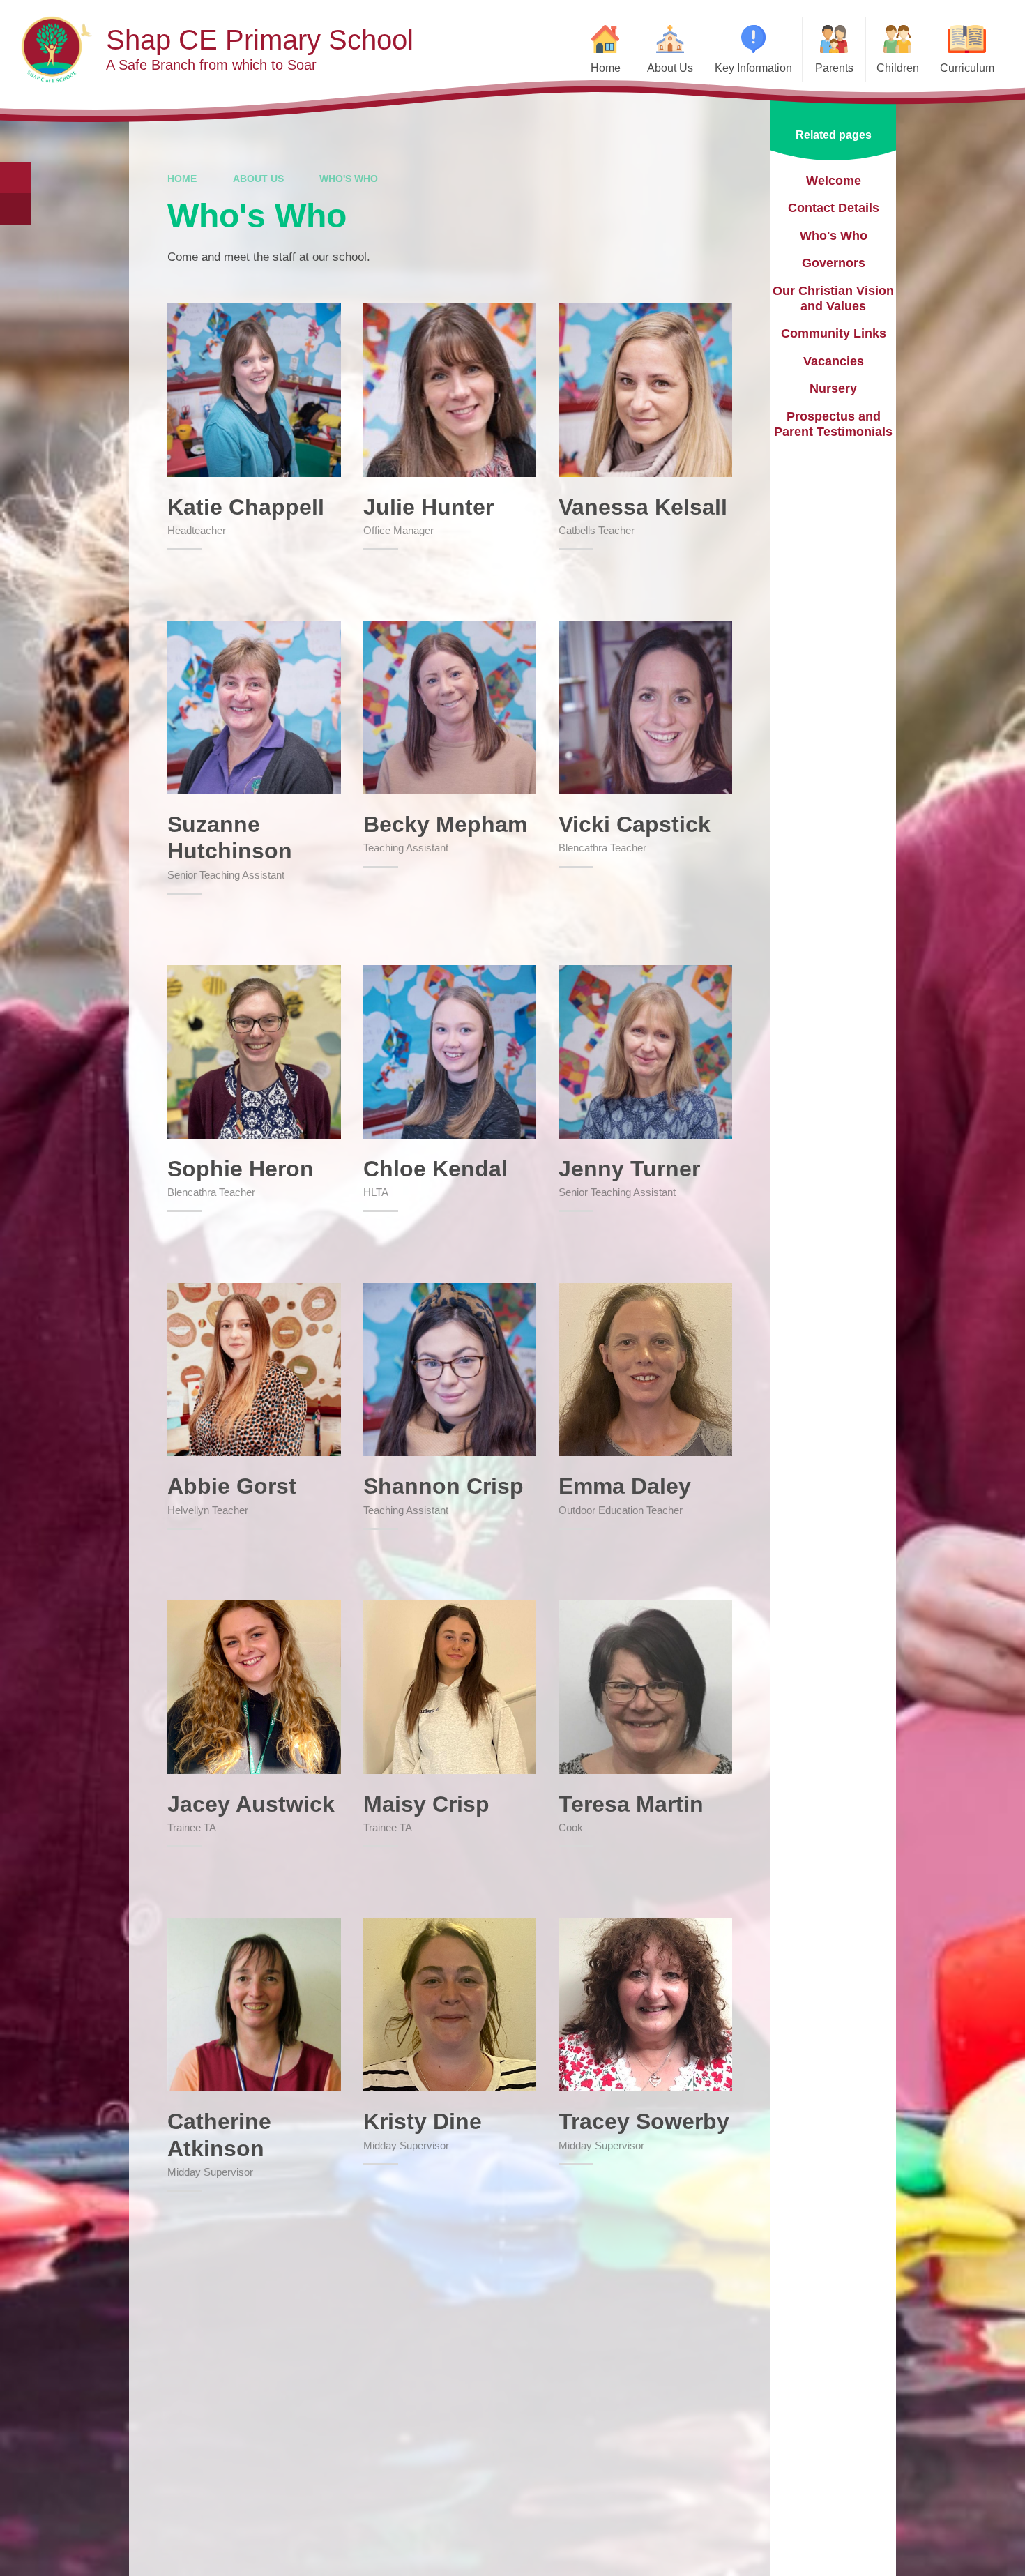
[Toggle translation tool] (16, 209)
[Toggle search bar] (16, 177)
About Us (258, 179)
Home (182, 179)
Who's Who (349, 179)
